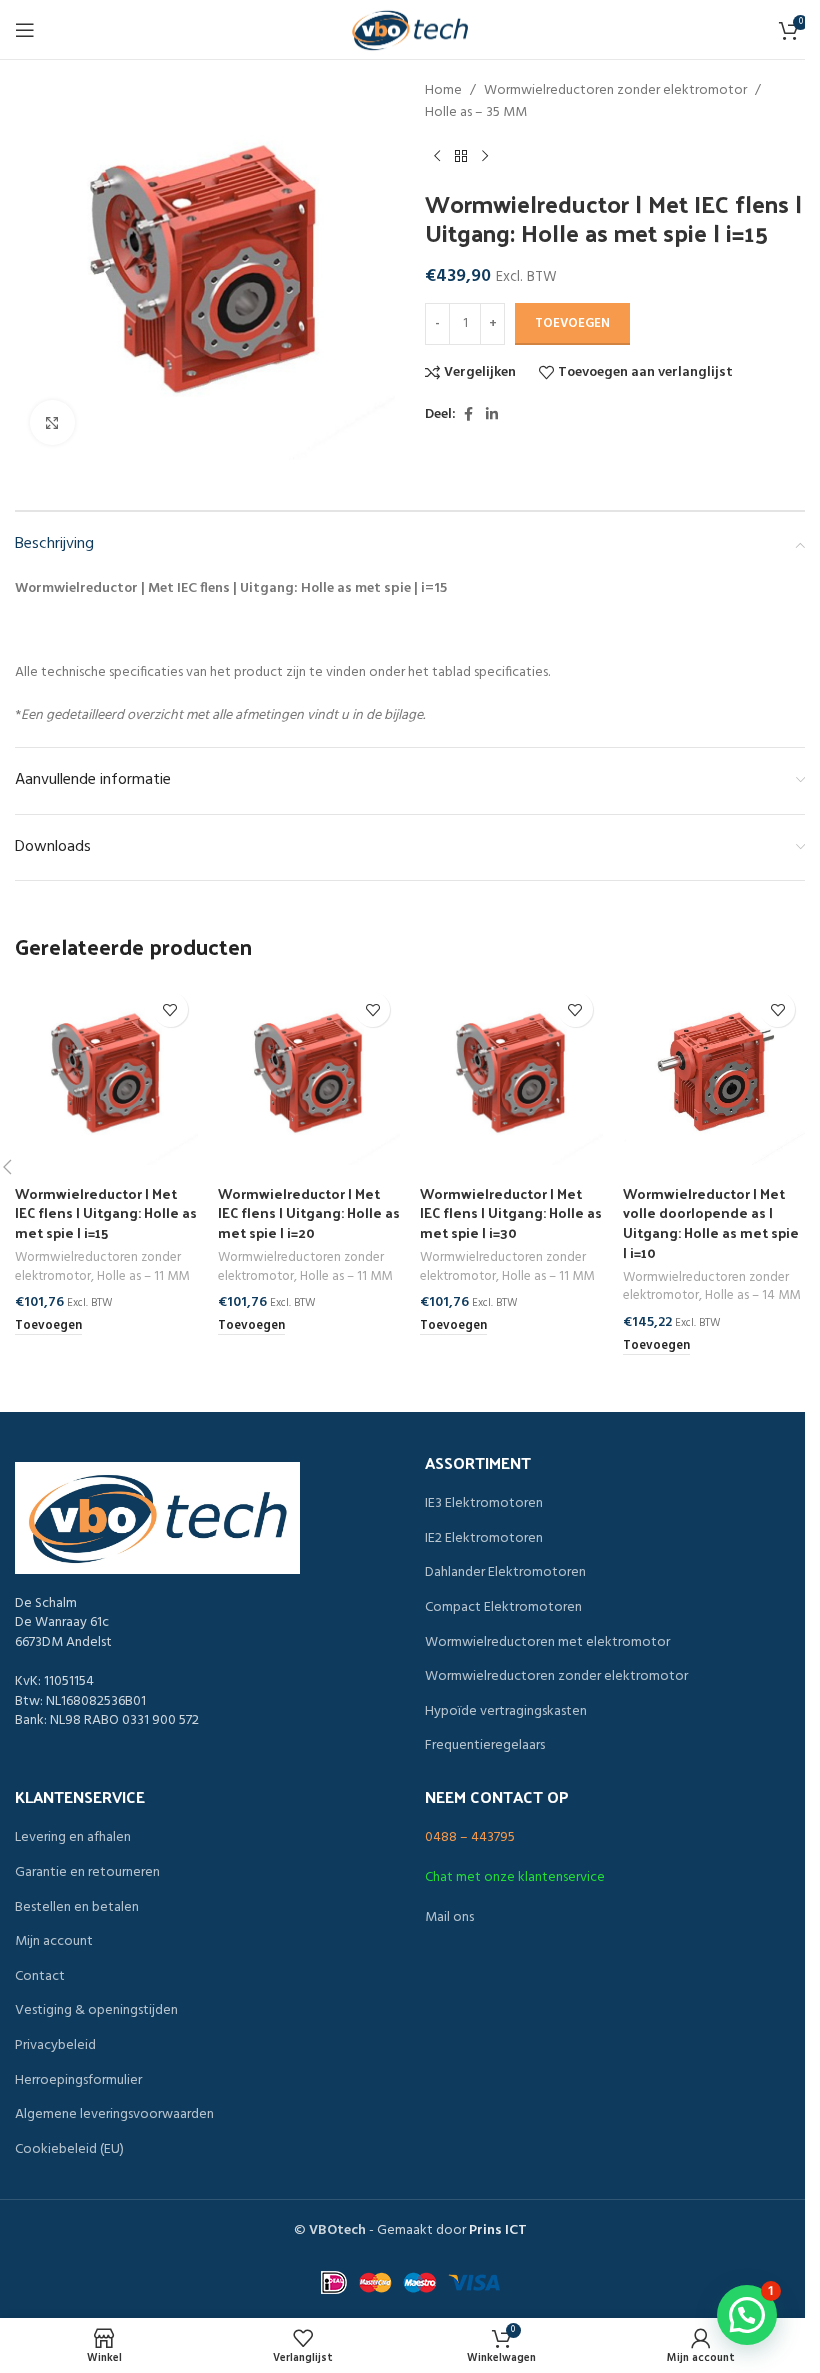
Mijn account (54, 1942)
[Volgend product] (485, 157)
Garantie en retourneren (87, 1873)
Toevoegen (572, 323)
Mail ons (449, 1917)
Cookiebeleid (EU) (69, 2150)
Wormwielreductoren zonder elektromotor (615, 91)
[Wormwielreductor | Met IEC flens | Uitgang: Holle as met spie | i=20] (309, 1073)
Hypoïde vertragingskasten (506, 1712)
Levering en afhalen (73, 1838)
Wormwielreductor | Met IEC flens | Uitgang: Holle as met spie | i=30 (511, 1213)
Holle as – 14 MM (752, 1295)
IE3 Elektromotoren (484, 1504)
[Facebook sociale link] (468, 415)
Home (443, 91)
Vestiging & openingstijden (96, 2011)
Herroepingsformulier (78, 2081)
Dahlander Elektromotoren (505, 1573)
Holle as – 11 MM (143, 1276)
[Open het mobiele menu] (25, 30)
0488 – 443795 (470, 1837)
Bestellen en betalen (77, 1908)
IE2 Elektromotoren (484, 1539)
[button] (48, 1327)
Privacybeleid (55, 2046)
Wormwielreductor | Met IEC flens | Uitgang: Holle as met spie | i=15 (106, 1213)
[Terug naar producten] (461, 157)
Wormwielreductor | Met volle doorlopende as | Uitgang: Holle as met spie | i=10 (711, 1223)
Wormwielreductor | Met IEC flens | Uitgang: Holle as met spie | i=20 (309, 1213)
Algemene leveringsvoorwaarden (114, 2115)
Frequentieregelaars (485, 1746)
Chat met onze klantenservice (515, 1877)
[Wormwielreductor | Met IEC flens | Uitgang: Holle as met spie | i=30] (511, 1073)
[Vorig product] (437, 157)
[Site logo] (410, 30)
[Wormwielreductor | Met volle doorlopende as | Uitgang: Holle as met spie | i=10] (714, 1073)
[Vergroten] (52, 422)
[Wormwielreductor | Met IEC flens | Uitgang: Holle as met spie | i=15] (106, 1073)
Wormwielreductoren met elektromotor (547, 1643)
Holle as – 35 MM (476, 113)
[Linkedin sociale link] (492, 415)
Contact (40, 1977)
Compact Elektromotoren (503, 1608)
